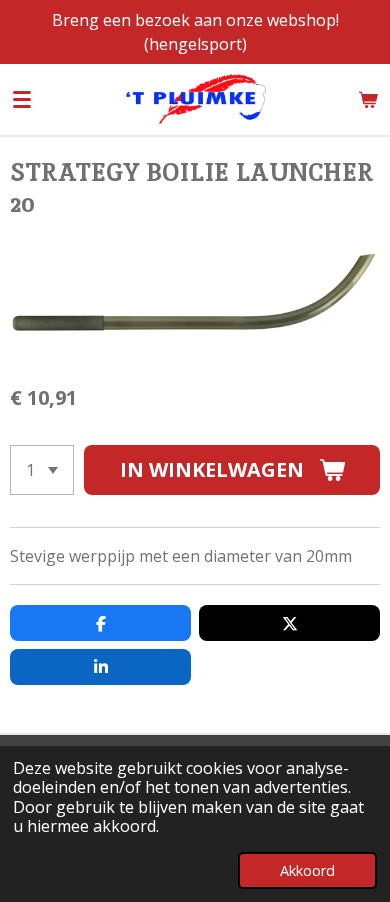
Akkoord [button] (307, 870)
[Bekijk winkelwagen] (368, 99)
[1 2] (42, 470)
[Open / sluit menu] (22, 99)
